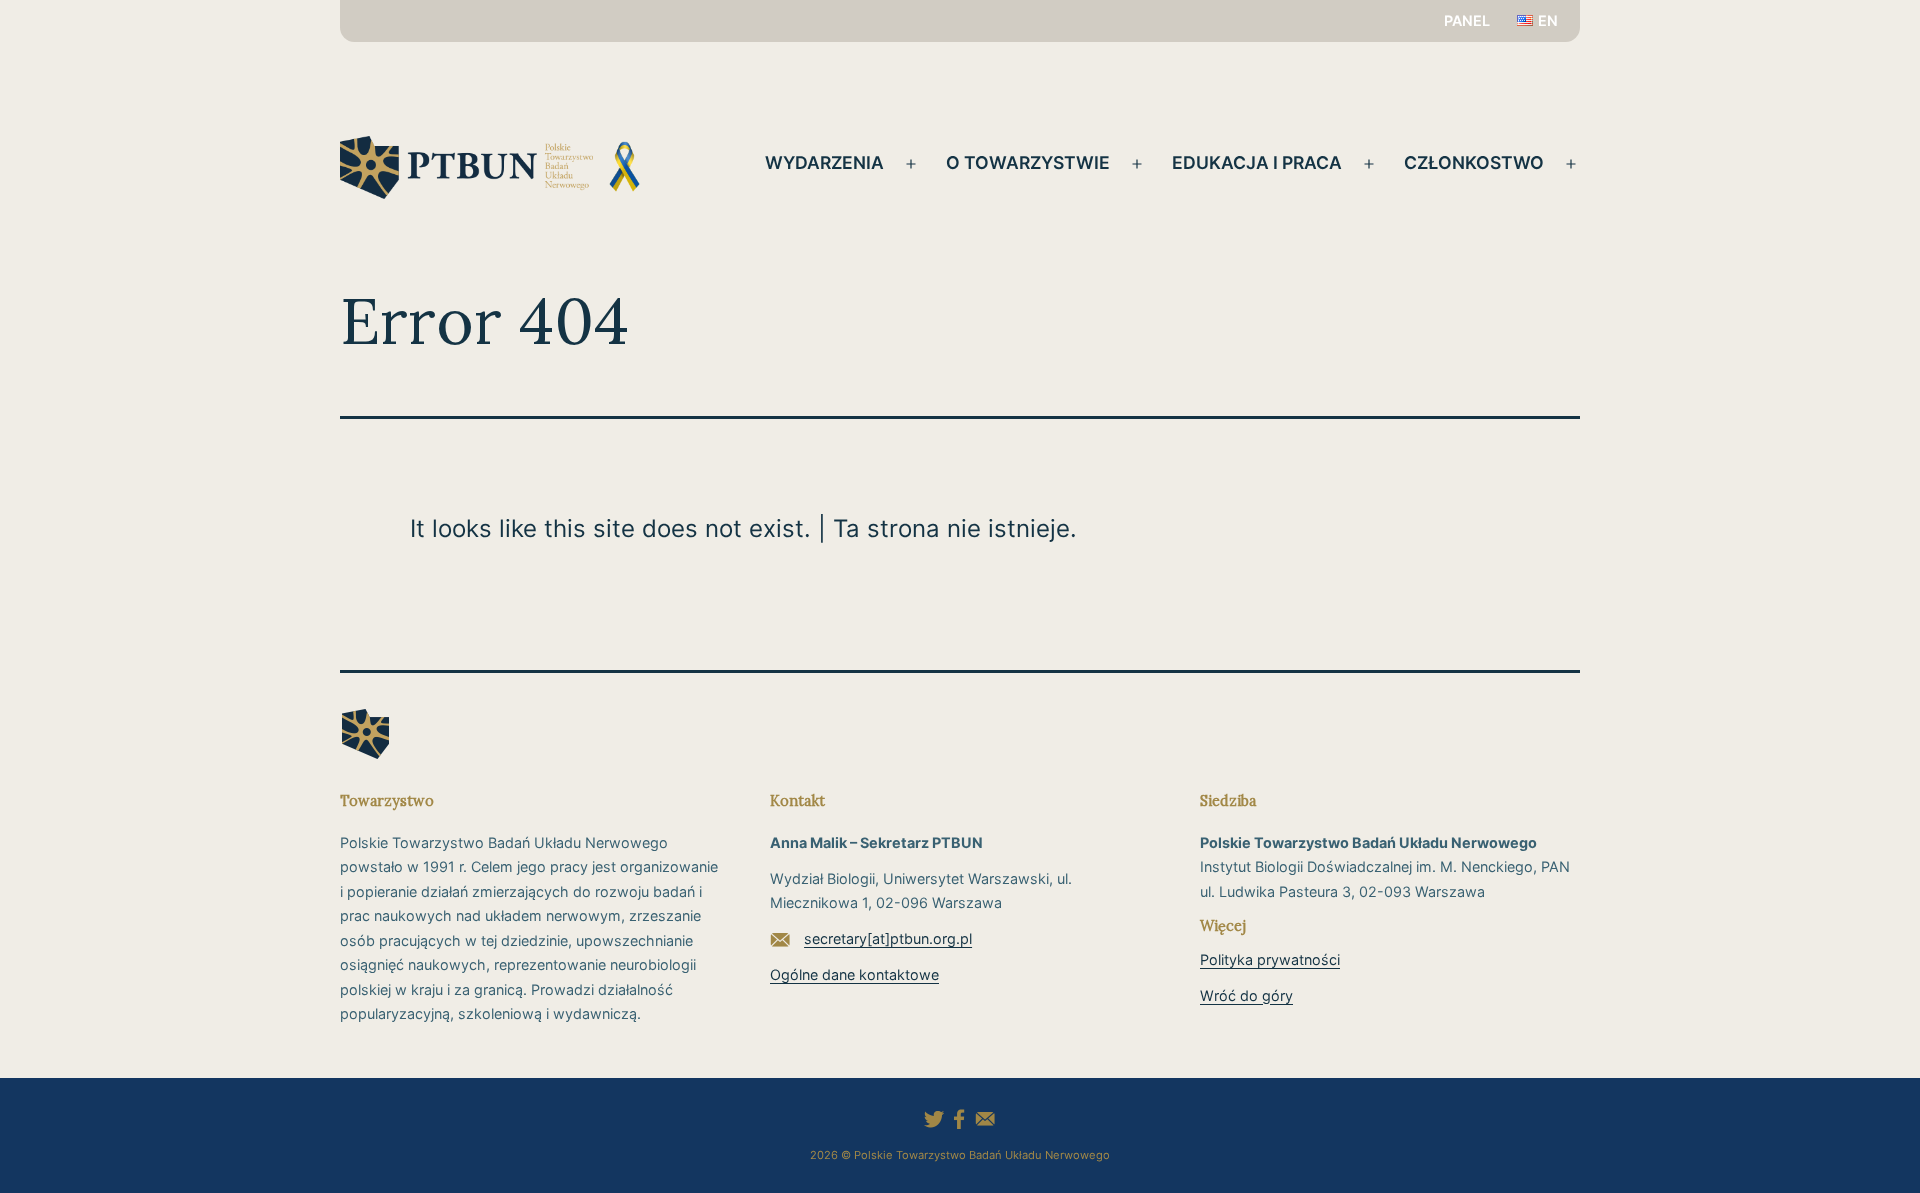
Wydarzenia (824, 162)
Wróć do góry (1246, 995)
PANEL (1467, 20)
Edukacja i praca (1257, 162)
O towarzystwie (1028, 162)
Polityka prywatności (1270, 959)
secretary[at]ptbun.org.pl (888, 938)
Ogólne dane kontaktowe (854, 974)
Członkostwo (1474, 162)
